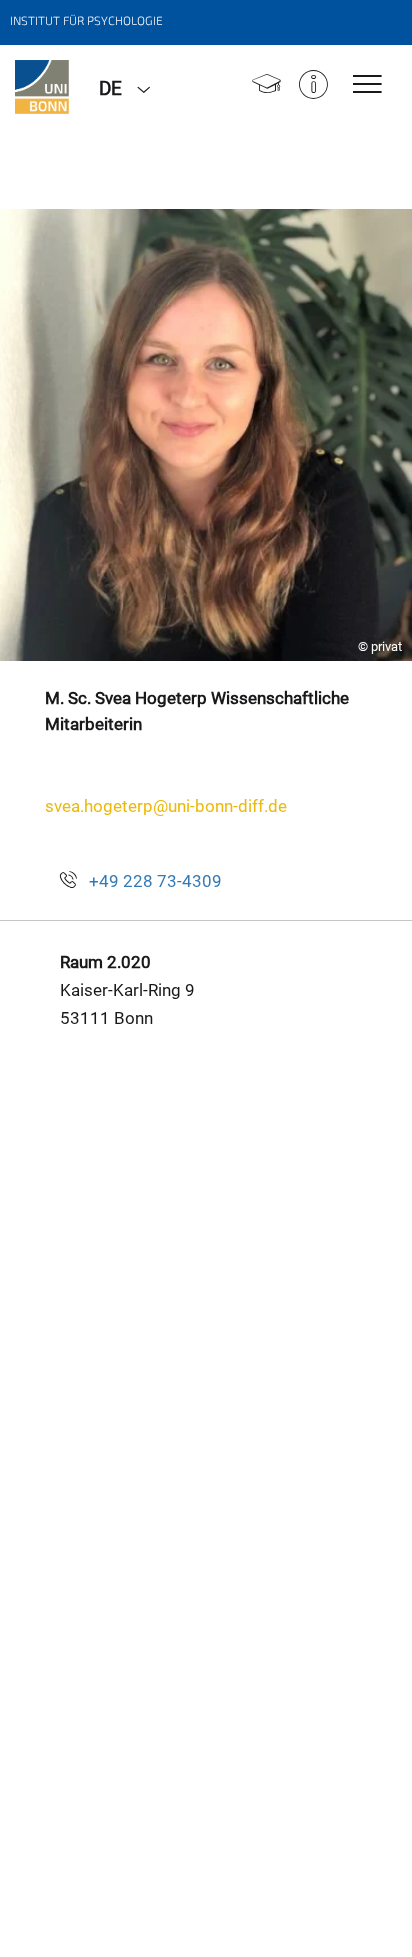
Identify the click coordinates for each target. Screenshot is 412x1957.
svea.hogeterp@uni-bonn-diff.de (166, 806)
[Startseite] (266, 86)
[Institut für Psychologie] (42, 87)
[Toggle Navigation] (367, 85)
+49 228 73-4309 (155, 881)
